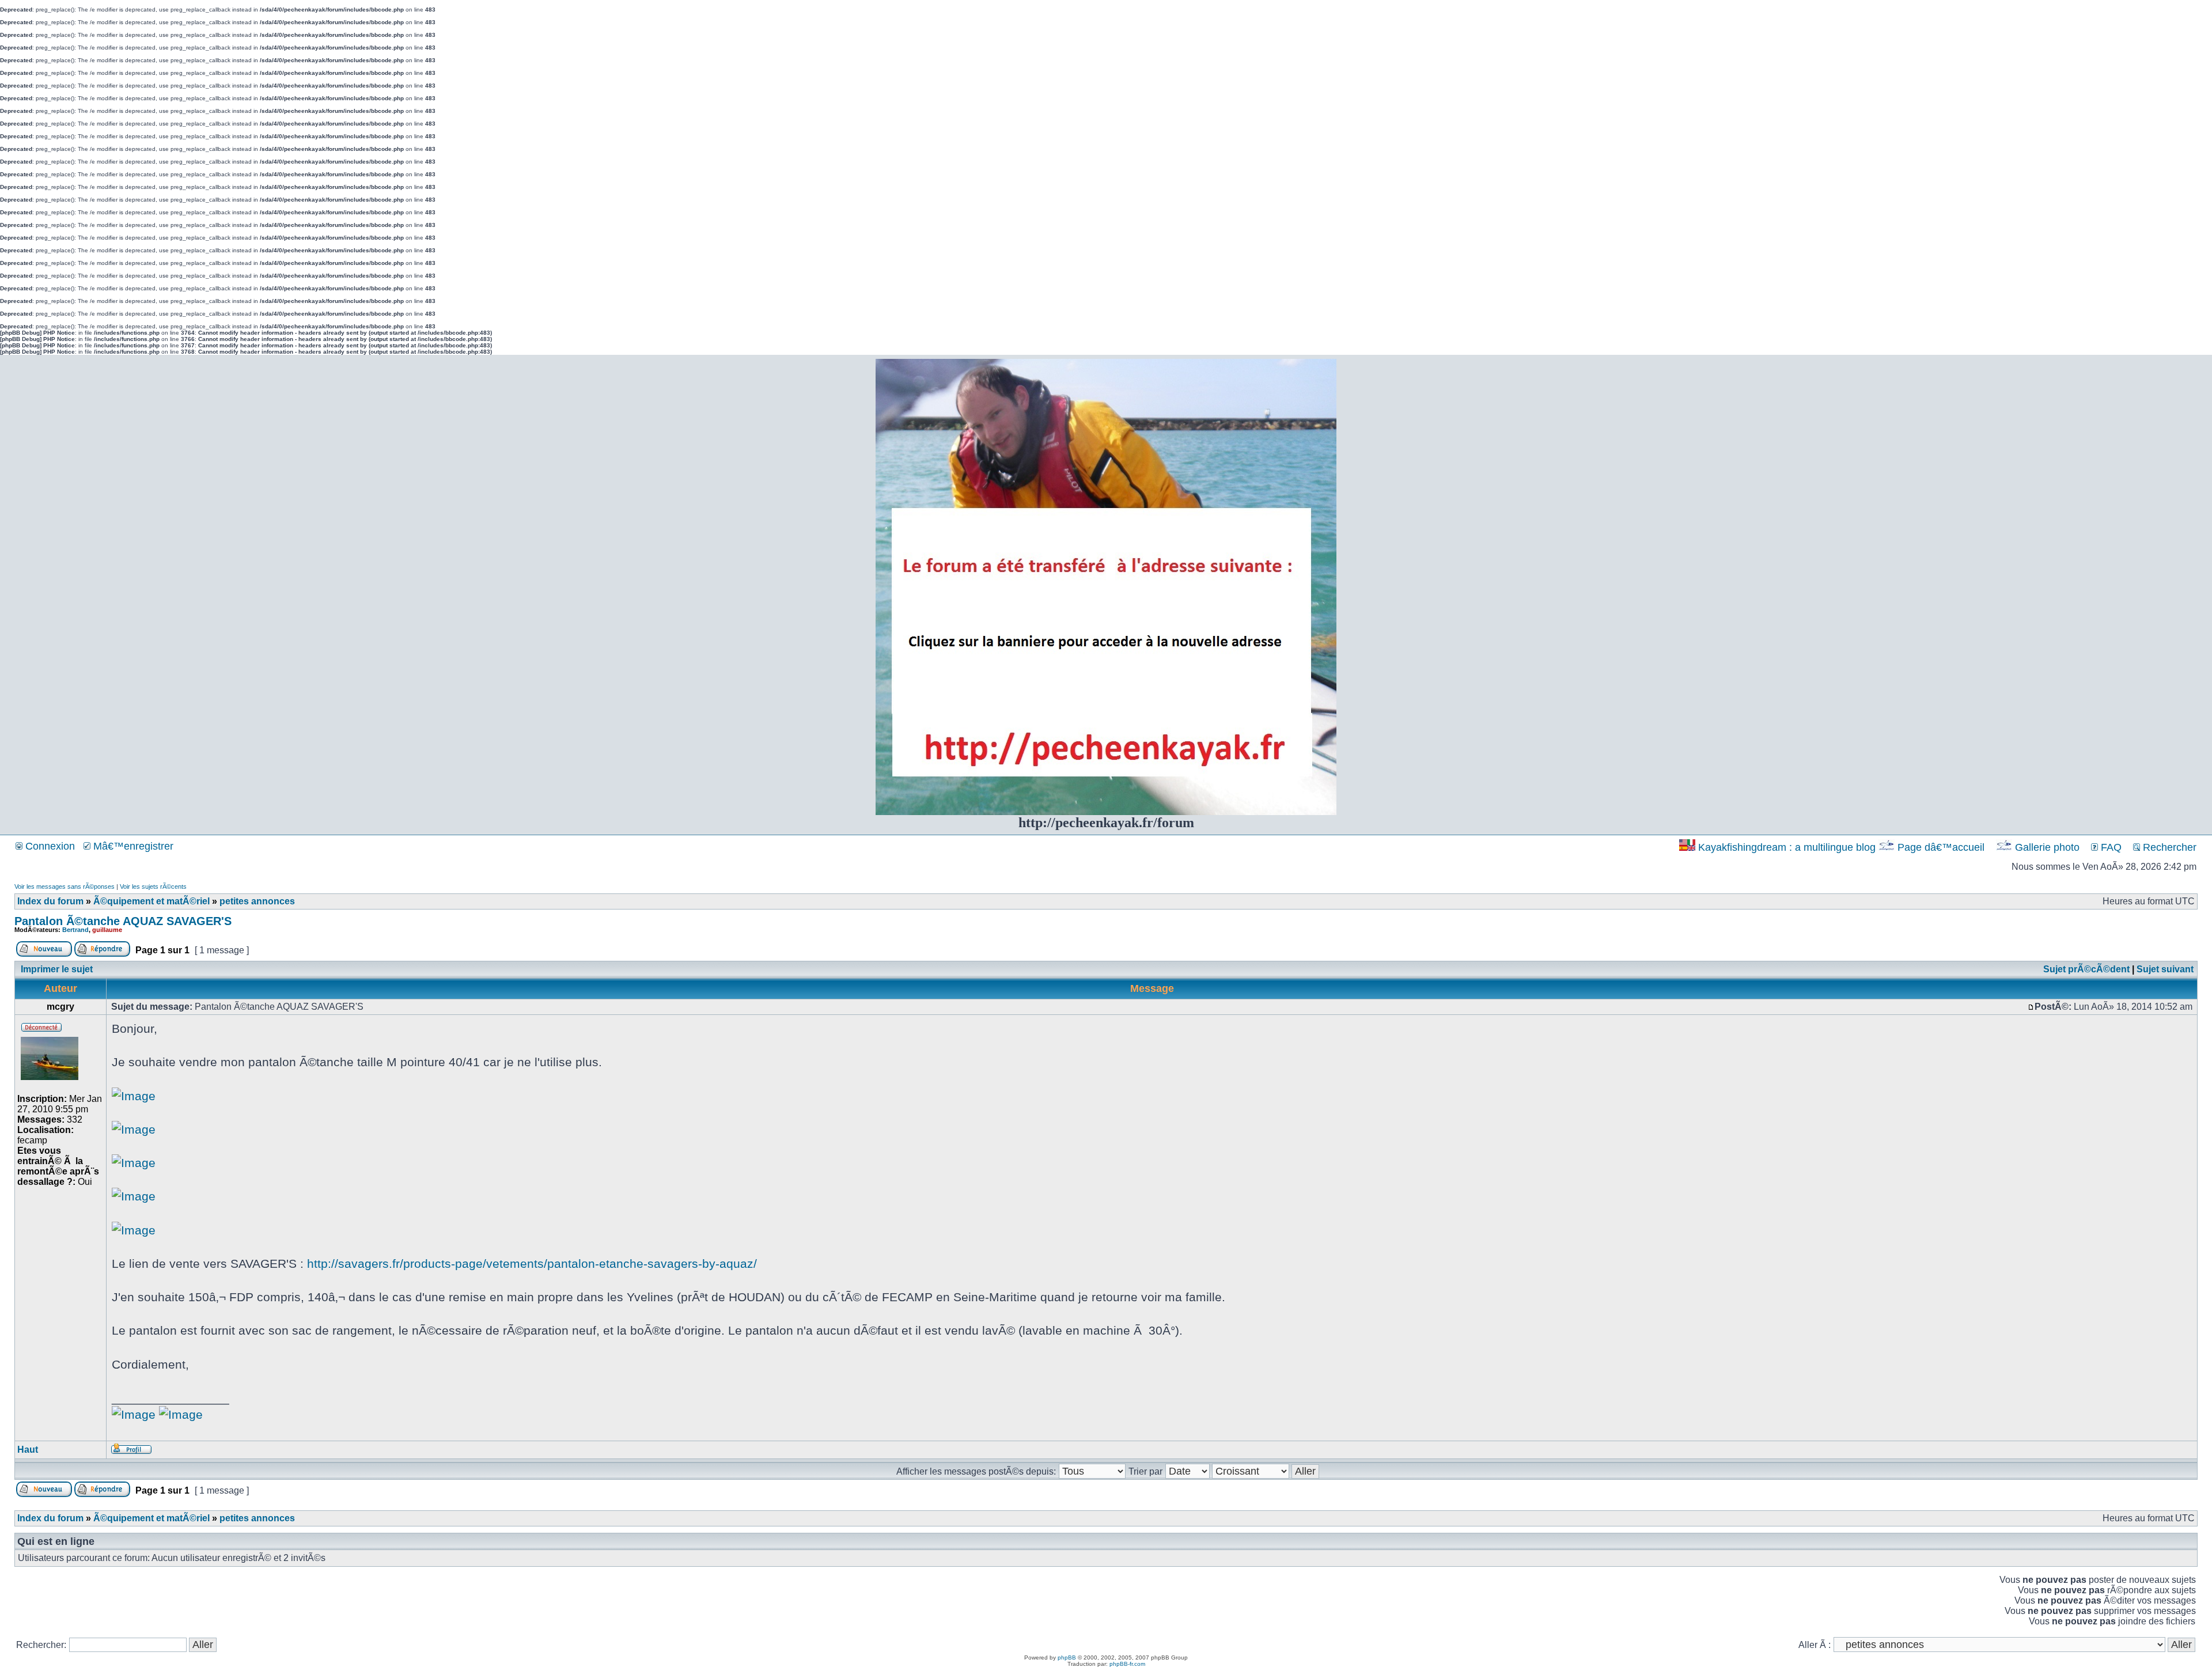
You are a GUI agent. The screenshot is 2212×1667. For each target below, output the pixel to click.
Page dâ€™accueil (1941, 847)
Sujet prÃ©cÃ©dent (2086, 969)
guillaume (107, 930)
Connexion (49, 846)
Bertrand (75, 930)
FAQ (2110, 847)
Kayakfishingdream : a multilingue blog (1787, 847)
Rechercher (2168, 847)
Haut (28, 1450)
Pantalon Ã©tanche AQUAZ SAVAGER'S (123, 921)
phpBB (1067, 1657)
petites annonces (257, 901)
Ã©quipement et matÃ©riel (151, 901)
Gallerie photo (2047, 847)
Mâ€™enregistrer (132, 846)
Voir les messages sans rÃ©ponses (65, 886)
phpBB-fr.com (1127, 1664)
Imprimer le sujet (57, 969)
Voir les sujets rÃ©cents (153, 886)
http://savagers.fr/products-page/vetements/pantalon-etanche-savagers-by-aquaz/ (532, 1263)
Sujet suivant (2165, 969)
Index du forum (50, 901)
